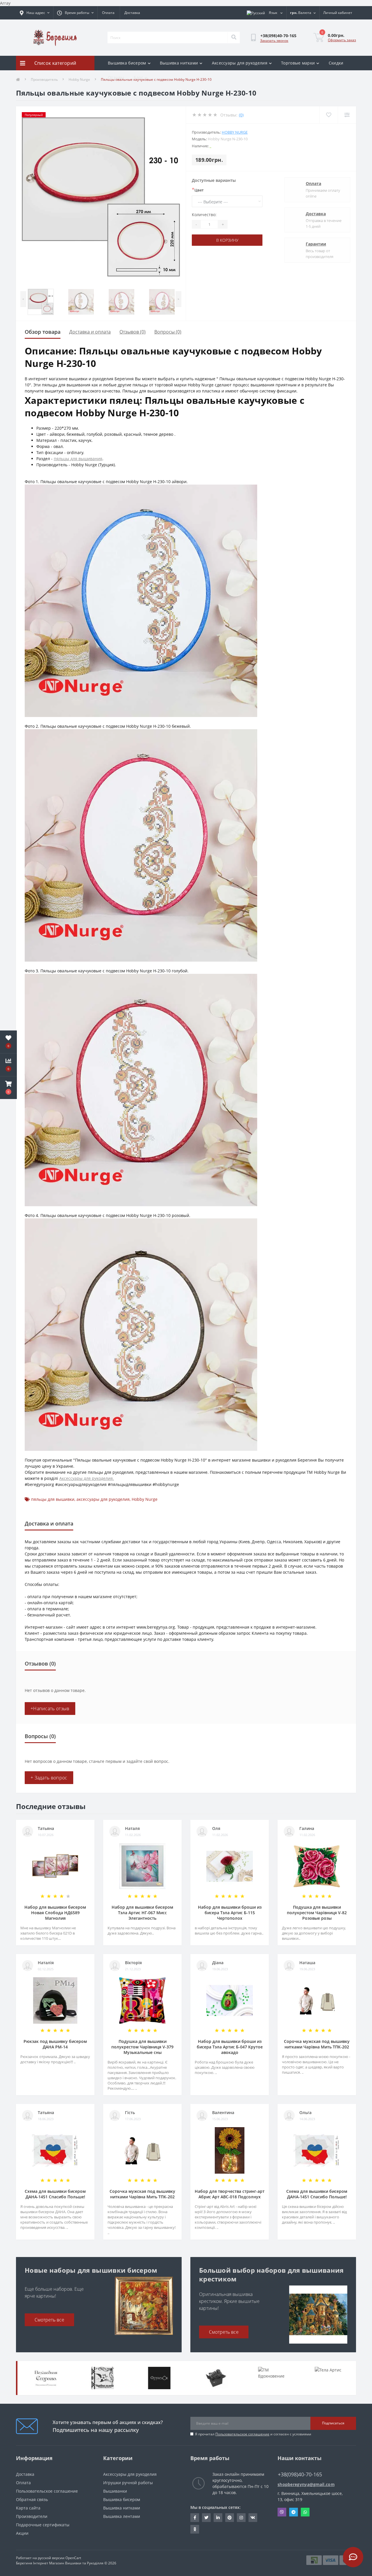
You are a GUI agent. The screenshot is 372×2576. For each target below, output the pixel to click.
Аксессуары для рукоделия (240, 63)
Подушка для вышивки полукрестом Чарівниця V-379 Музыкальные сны (142, 2047)
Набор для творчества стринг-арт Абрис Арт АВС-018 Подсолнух (230, 2194)
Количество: (204, 215)
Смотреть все (49, 2320)
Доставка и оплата (90, 332)
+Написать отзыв (50, 1709)
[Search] (234, 37)
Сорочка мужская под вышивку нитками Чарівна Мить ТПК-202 (317, 2044)
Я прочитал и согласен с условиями (253, 2434)
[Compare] (347, 115)
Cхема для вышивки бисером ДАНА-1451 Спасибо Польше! (55, 2194)
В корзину (227, 240)
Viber (282, 2512)
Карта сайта (28, 2508)
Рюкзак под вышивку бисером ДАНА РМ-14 (55, 2044)
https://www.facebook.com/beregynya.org (195, 2518)
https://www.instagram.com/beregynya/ (241, 2518)
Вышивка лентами (122, 2516)
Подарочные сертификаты (43, 2525)
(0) (241, 115)
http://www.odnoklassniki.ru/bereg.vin (195, 2529)
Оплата (108, 13)
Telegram (294, 2512)
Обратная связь (32, 2499)
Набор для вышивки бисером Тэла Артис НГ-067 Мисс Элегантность (142, 1913)
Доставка (132, 13)
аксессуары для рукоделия (103, 1499)
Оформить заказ (342, 40)
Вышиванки (115, 2491)
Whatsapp (305, 2512)
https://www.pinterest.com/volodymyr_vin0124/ (230, 2518)
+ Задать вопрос (49, 1778)
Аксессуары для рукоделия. (87, 1478)
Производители (32, 2516)
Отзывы (116, 77)
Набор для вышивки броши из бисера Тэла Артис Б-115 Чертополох (230, 1913)
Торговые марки (298, 63)
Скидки (336, 63)
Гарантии (316, 244)
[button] (8, 1088)
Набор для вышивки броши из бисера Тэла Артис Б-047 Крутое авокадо (230, 2047)
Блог (138, 77)
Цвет (198, 190)
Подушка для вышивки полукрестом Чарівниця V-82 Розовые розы (317, 1913)
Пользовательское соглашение (242, 2434)
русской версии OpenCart (59, 2558)
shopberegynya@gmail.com (306, 2484)
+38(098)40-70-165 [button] (300, 2474)
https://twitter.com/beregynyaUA (206, 2518)
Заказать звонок (274, 41)
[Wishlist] (329, 115)
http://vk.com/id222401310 (253, 2518)
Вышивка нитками (179, 63)
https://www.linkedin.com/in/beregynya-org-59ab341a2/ (218, 2518)
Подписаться (333, 2423)
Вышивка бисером (127, 63)
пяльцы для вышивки (53, 1499)
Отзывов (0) (133, 332)
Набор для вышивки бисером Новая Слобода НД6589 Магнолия (55, 1913)
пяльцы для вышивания (78, 459)
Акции (22, 2533)
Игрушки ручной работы (128, 2483)
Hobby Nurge (235, 132)
